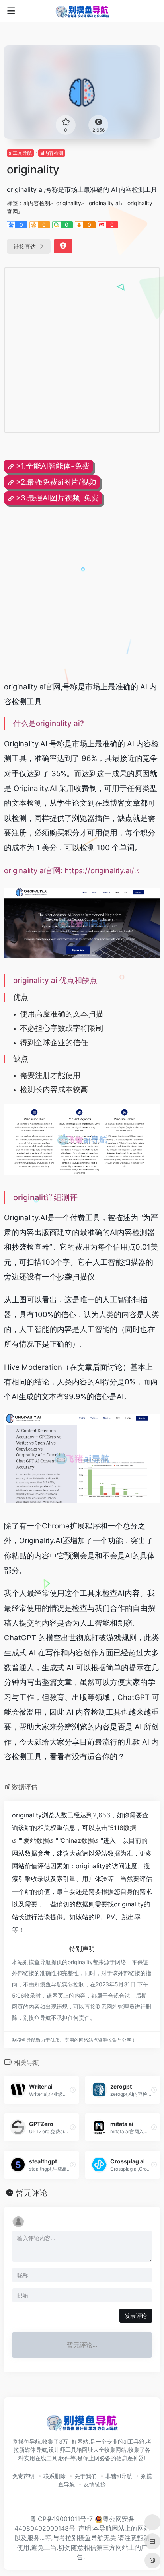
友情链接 (95, 2484)
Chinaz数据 (77, 1840)
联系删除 (55, 2476)
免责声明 (23, 2476)
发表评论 (136, 2316)
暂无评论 (31, 2193)
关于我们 (86, 2476)
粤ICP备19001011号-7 (61, 2519)
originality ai (104, 203)
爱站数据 (36, 1840)
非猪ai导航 (119, 2476)
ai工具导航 (20, 153)
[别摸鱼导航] (82, 11)
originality (69, 203)
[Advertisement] (82, 350)
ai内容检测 (52, 153)
